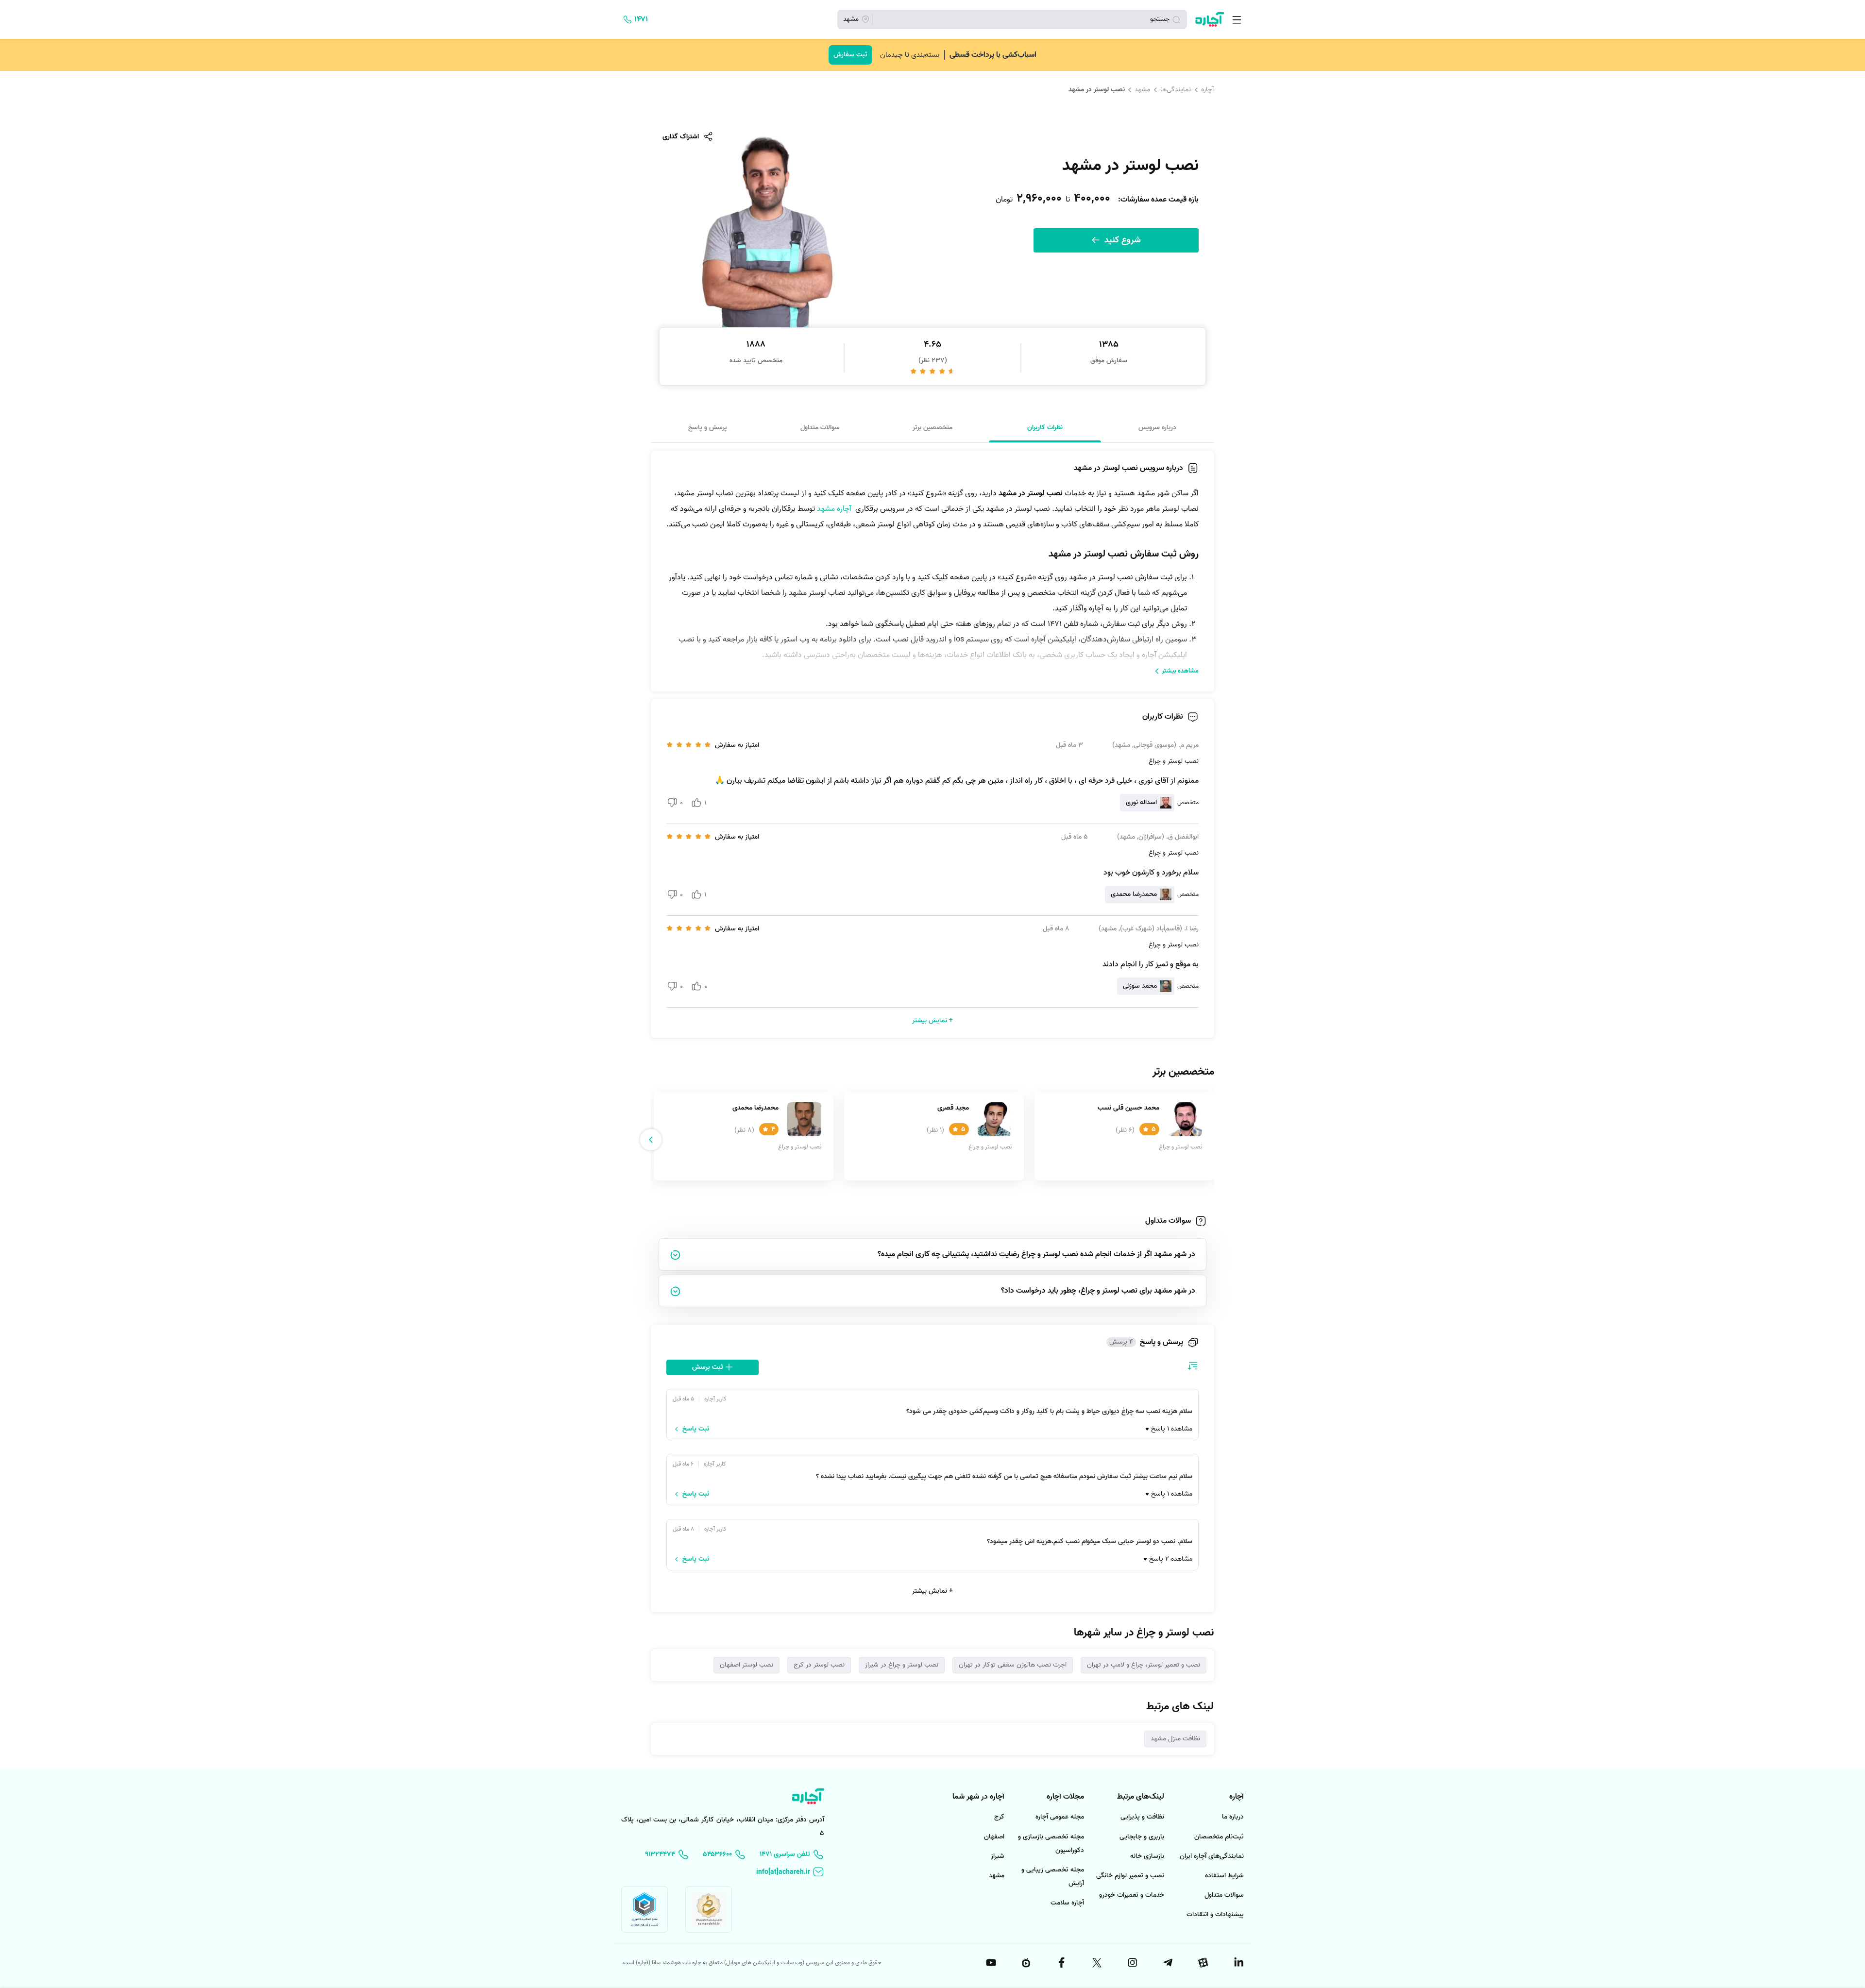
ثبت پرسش (709, 1367)
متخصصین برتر (932, 427)
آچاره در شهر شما (978, 1797)
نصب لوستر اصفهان (746, 1665)
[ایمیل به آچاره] (790, 1872)
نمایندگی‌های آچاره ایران (1212, 1856)
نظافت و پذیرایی (1142, 1817)
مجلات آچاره (1065, 1797)
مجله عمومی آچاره (1060, 1817)
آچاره (1207, 89)
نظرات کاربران (1045, 427)
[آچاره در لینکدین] (1238, 1963)
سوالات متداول (820, 427)
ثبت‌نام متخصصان (1219, 1837)
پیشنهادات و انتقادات (1215, 1914)
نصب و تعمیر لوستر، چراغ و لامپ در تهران (1144, 1665)
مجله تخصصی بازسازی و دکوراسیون (1051, 1844)
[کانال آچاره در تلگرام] (1167, 1963)
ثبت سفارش (850, 55)
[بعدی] (651, 1140)
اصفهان (994, 1837)
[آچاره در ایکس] (1096, 1963)
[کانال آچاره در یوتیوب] (990, 1963)
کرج (999, 1817)
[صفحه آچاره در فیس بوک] (1061, 1963)
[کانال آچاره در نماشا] (1026, 1963)
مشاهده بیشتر (1180, 671)
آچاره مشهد (834, 509)
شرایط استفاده (1224, 1876)
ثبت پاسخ (696, 1429)
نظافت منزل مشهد (1175, 1739)
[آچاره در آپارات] (1203, 1963)
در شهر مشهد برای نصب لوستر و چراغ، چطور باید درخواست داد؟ (1098, 1291)
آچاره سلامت (1067, 1903)
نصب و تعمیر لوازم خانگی (1130, 1876)
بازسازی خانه (1147, 1856)
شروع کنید (1121, 240)
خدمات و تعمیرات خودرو (1132, 1895)
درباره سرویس (1157, 427)
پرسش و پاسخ (708, 427)
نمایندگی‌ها (1176, 89)
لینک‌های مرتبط (1141, 1797)
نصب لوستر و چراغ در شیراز (902, 1665)
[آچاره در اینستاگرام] (1132, 1963)
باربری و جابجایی (1142, 1837)
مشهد (1142, 89)
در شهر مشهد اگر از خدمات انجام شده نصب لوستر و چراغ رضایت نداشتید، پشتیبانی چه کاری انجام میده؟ (1036, 1254)
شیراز (998, 1856)
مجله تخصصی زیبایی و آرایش (1053, 1877)
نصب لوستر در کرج (819, 1665)
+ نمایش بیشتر (932, 1591)
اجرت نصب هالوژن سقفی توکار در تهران (1013, 1665)
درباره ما (1233, 1817)
